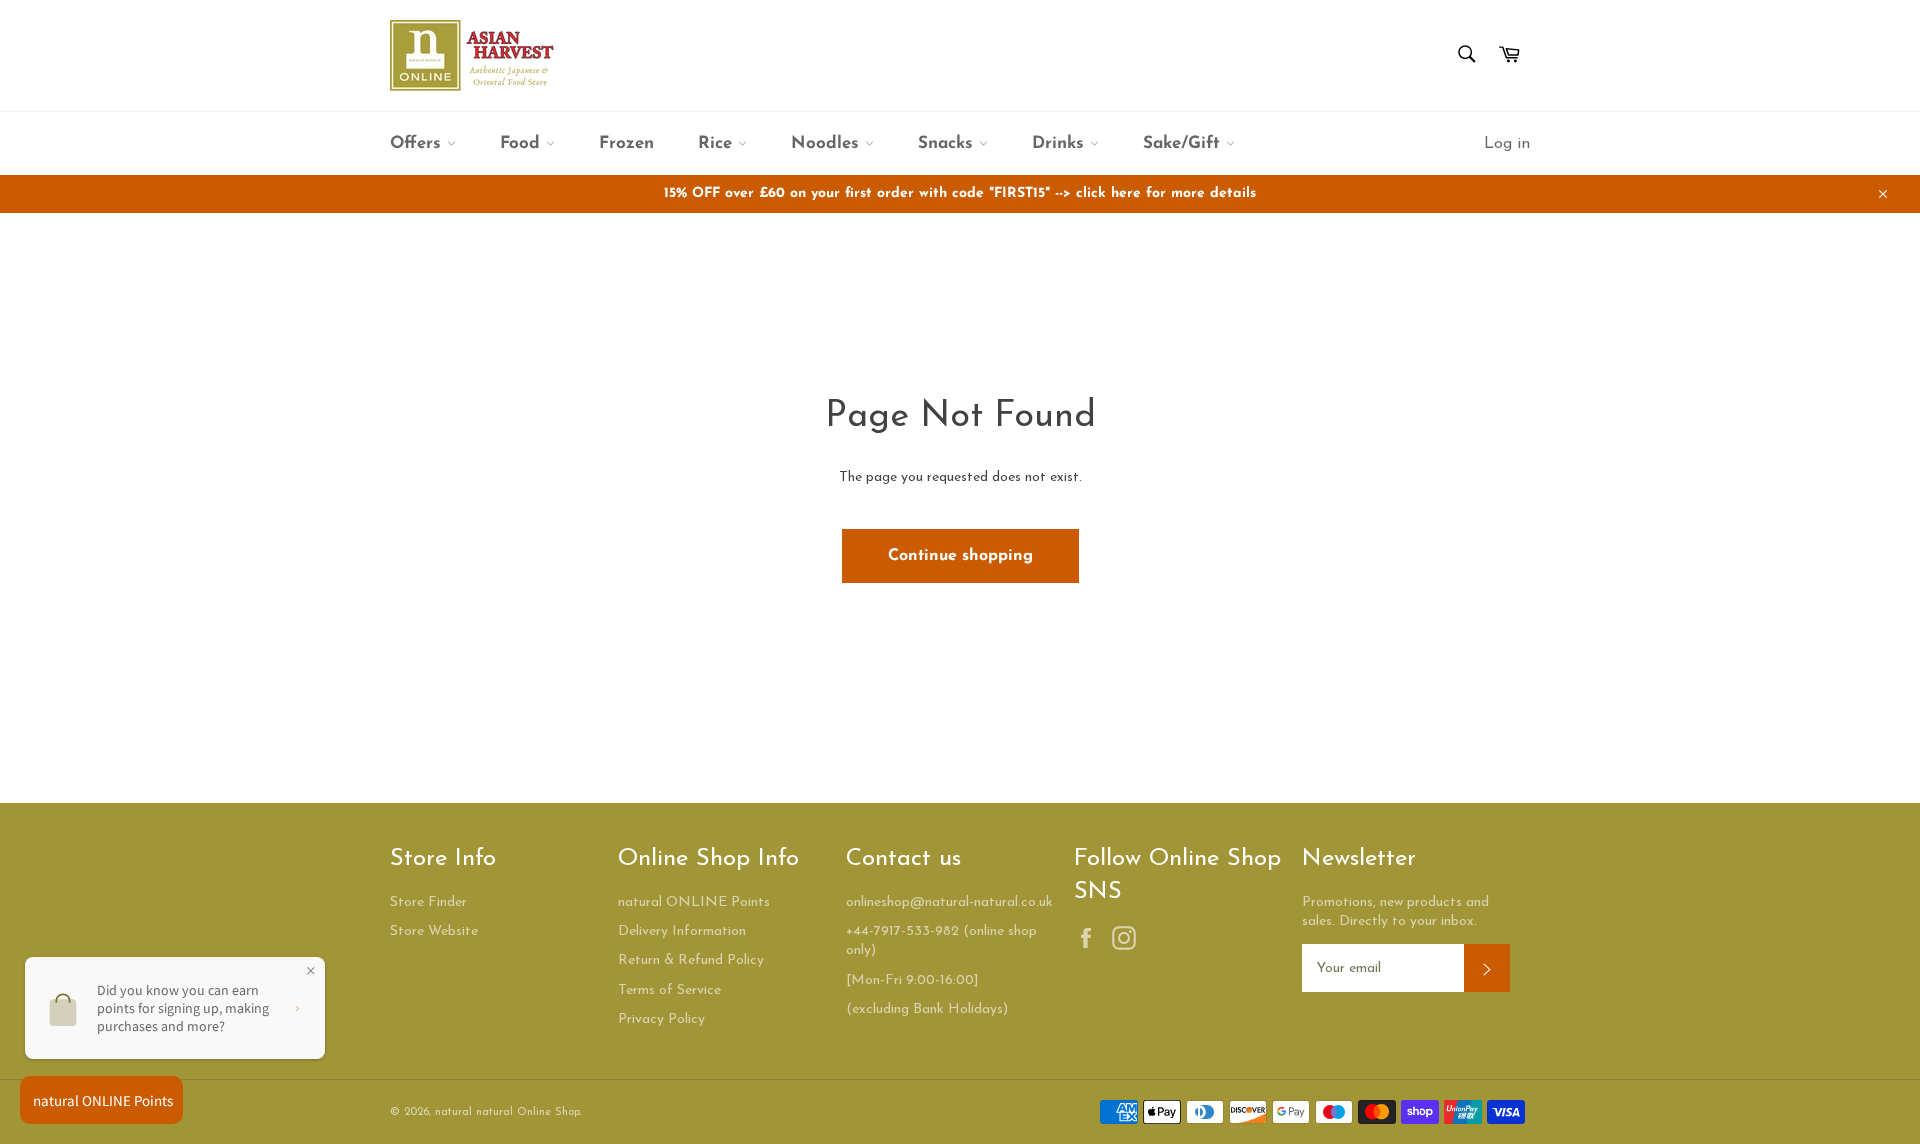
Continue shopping (960, 556)
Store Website (434, 931)
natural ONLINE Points (694, 902)
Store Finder (428, 902)
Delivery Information (682, 931)
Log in (1507, 144)
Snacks (948, 143)
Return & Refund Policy (691, 960)
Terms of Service (669, 990)
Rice (718, 143)
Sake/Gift (1184, 143)
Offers (418, 143)
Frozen (626, 143)
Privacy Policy (661, 1019)
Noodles (828, 143)
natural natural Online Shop (507, 1112)
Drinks (1061, 143)
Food (523, 143)
